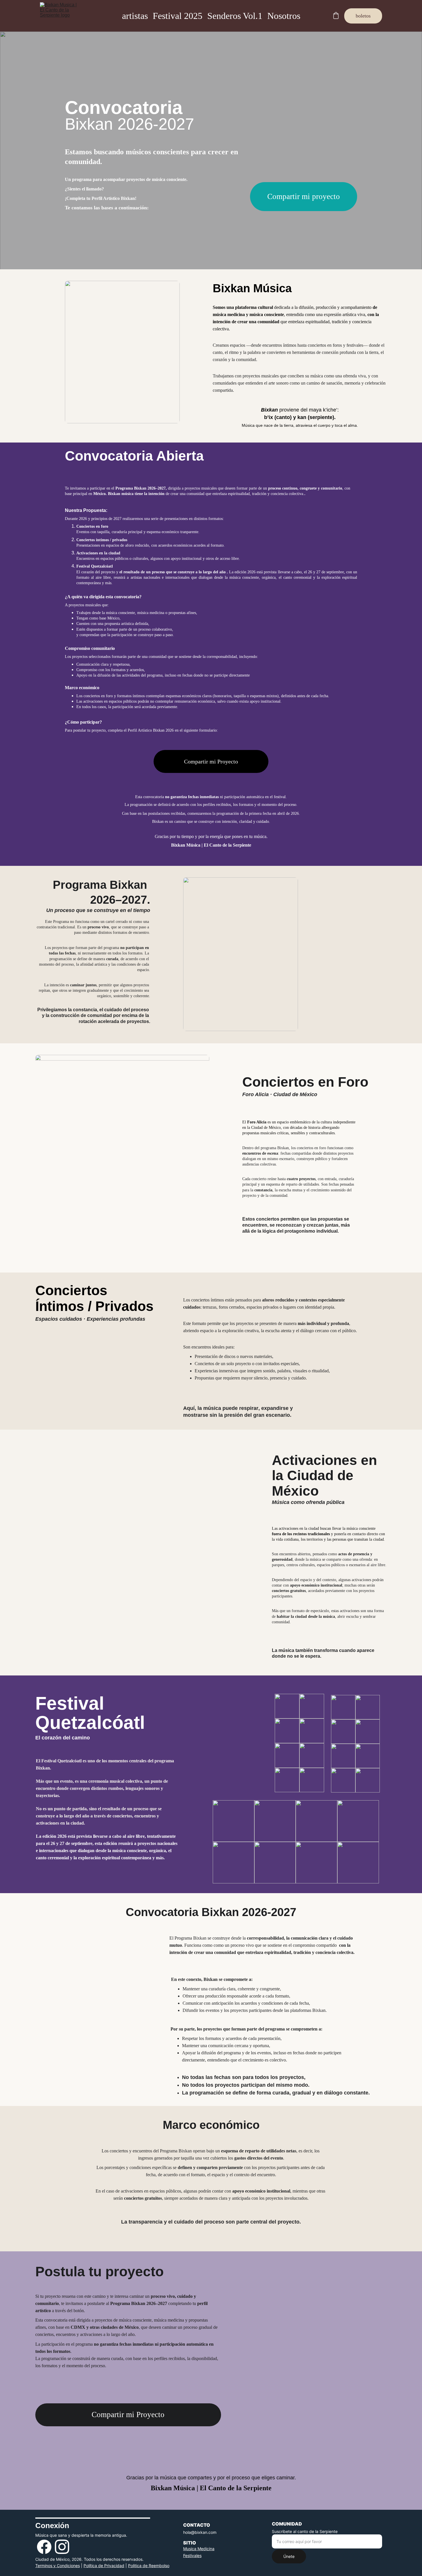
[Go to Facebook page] (44, 2547)
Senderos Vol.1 (235, 16)
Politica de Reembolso (149, 2566)
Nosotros (284, 16)
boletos (363, 16)
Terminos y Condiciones (58, 2566)
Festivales (192, 2555)
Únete (289, 2556)
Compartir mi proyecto (304, 196)
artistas (135, 16)
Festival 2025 (178, 16)
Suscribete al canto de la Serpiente (305, 2531)
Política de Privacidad (104, 2566)
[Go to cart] (336, 16)
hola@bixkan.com (200, 2532)
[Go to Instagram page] (62, 2547)
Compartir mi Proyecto (211, 761)
